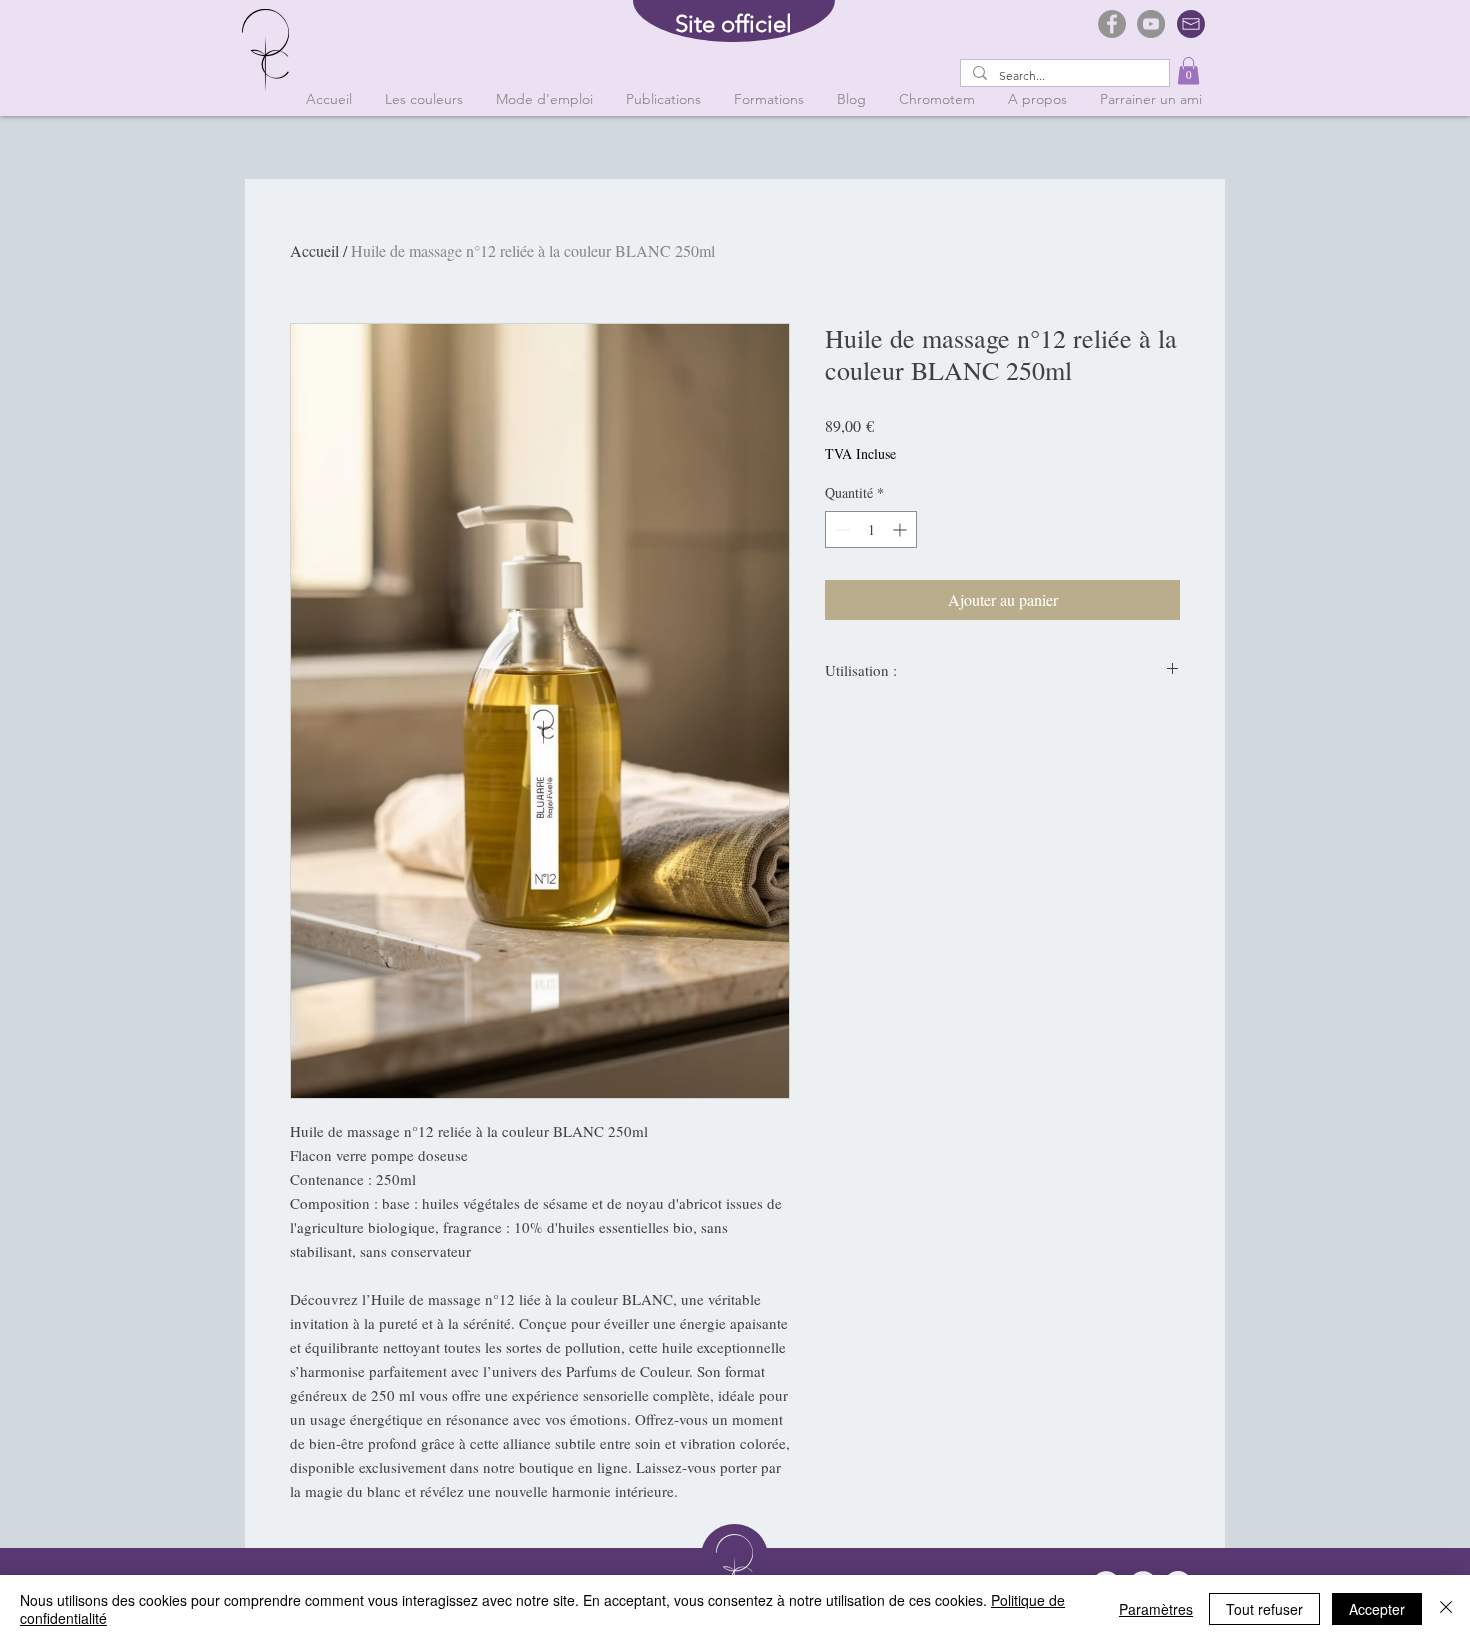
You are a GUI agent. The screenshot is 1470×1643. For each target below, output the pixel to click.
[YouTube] (1151, 24)
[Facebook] (1112, 24)
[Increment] (901, 529)
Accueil (314, 250)
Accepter (1377, 1609)
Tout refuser (1264, 1609)
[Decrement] (840, 529)
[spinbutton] (871, 529)
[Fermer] (1446, 1609)
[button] (1188, 70)
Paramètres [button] (1156, 1609)
